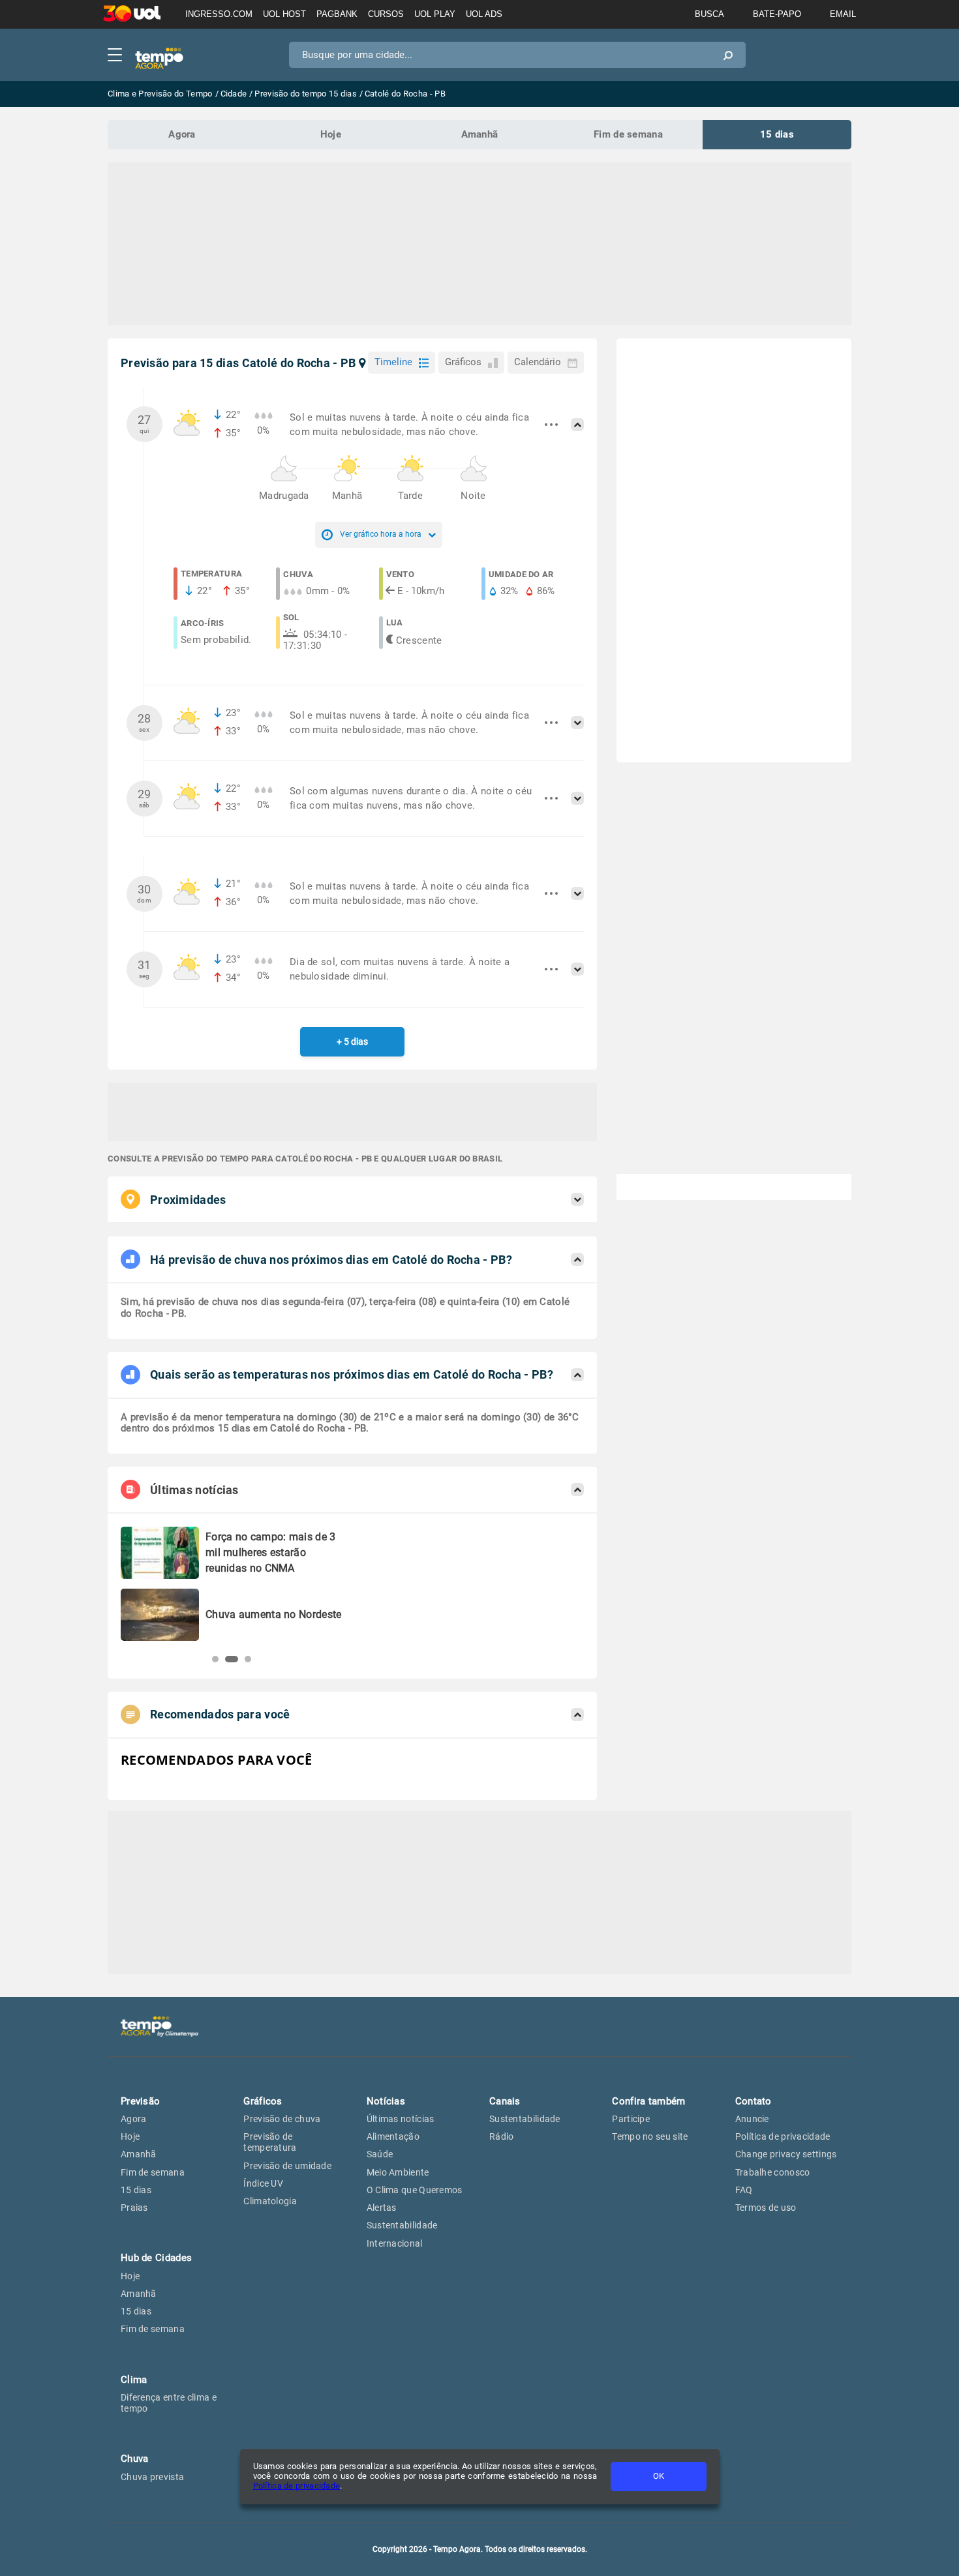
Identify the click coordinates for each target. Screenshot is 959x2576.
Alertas (382, 2208)
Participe (631, 2119)
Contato (753, 2101)
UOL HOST (284, 14)
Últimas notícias (401, 2119)
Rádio (502, 2136)
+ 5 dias (352, 1041)
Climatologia (270, 2201)
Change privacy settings (786, 2154)
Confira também (648, 2101)
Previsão (140, 2101)
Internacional (395, 2243)
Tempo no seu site (650, 2136)
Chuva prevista (152, 2477)
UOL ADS (484, 14)
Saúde (380, 2154)
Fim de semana (628, 134)
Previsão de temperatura (270, 2142)
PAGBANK (337, 14)
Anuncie (752, 2119)
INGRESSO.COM (219, 14)
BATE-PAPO (777, 14)
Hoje (331, 134)
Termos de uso (766, 2208)
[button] (215, 1659)
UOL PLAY (435, 14)
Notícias (386, 2101)
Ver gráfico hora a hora (381, 534)
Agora (182, 134)
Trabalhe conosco (773, 2172)
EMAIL (843, 14)
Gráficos (463, 362)
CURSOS (386, 14)
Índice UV (263, 2183)
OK (659, 2476)
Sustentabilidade (402, 2225)
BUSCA (709, 14)
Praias (134, 2208)
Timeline (393, 362)
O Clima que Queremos (415, 2190)
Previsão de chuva (282, 2119)
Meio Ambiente (398, 2172)
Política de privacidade (297, 2486)
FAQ (744, 2190)
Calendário (538, 362)
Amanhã (480, 134)
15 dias (777, 134)
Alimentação (393, 2136)
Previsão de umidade (287, 2166)
